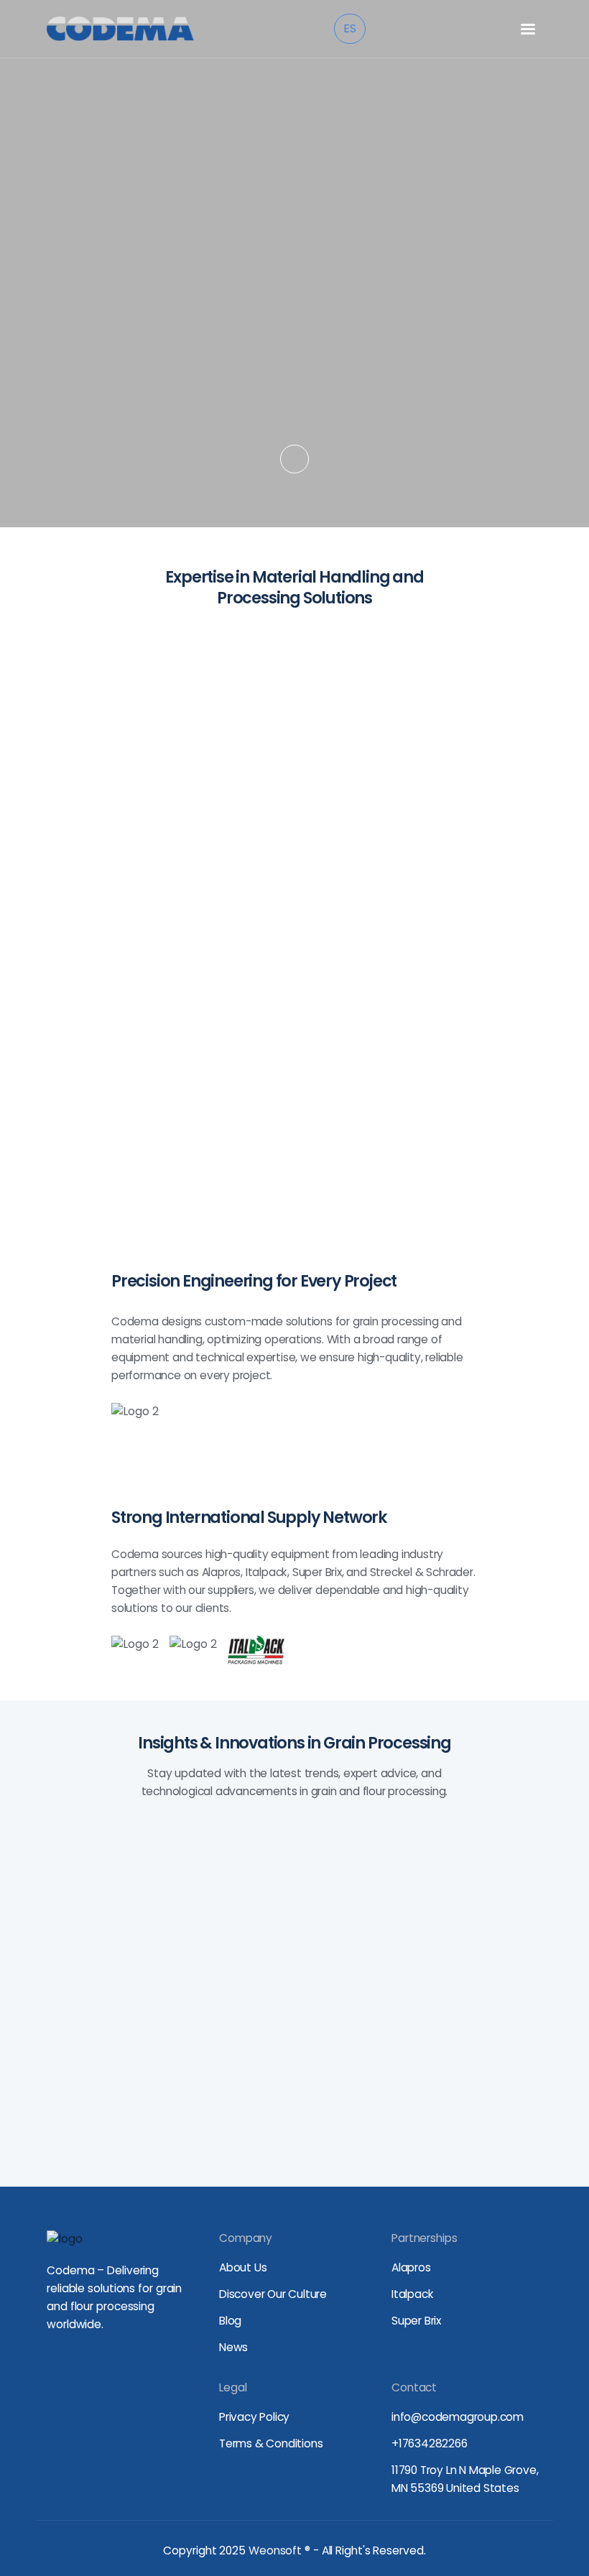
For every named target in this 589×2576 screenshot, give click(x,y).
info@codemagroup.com (458, 2417)
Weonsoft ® (279, 2550)
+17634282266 (430, 2443)
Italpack (412, 2294)
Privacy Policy (254, 2417)
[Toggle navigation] (528, 29)
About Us (243, 2267)
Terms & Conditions (271, 2443)
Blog (230, 2321)
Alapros (411, 2267)
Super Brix (416, 2321)
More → (164, 1949)
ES (350, 28)
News (233, 2347)
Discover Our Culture (273, 2294)
